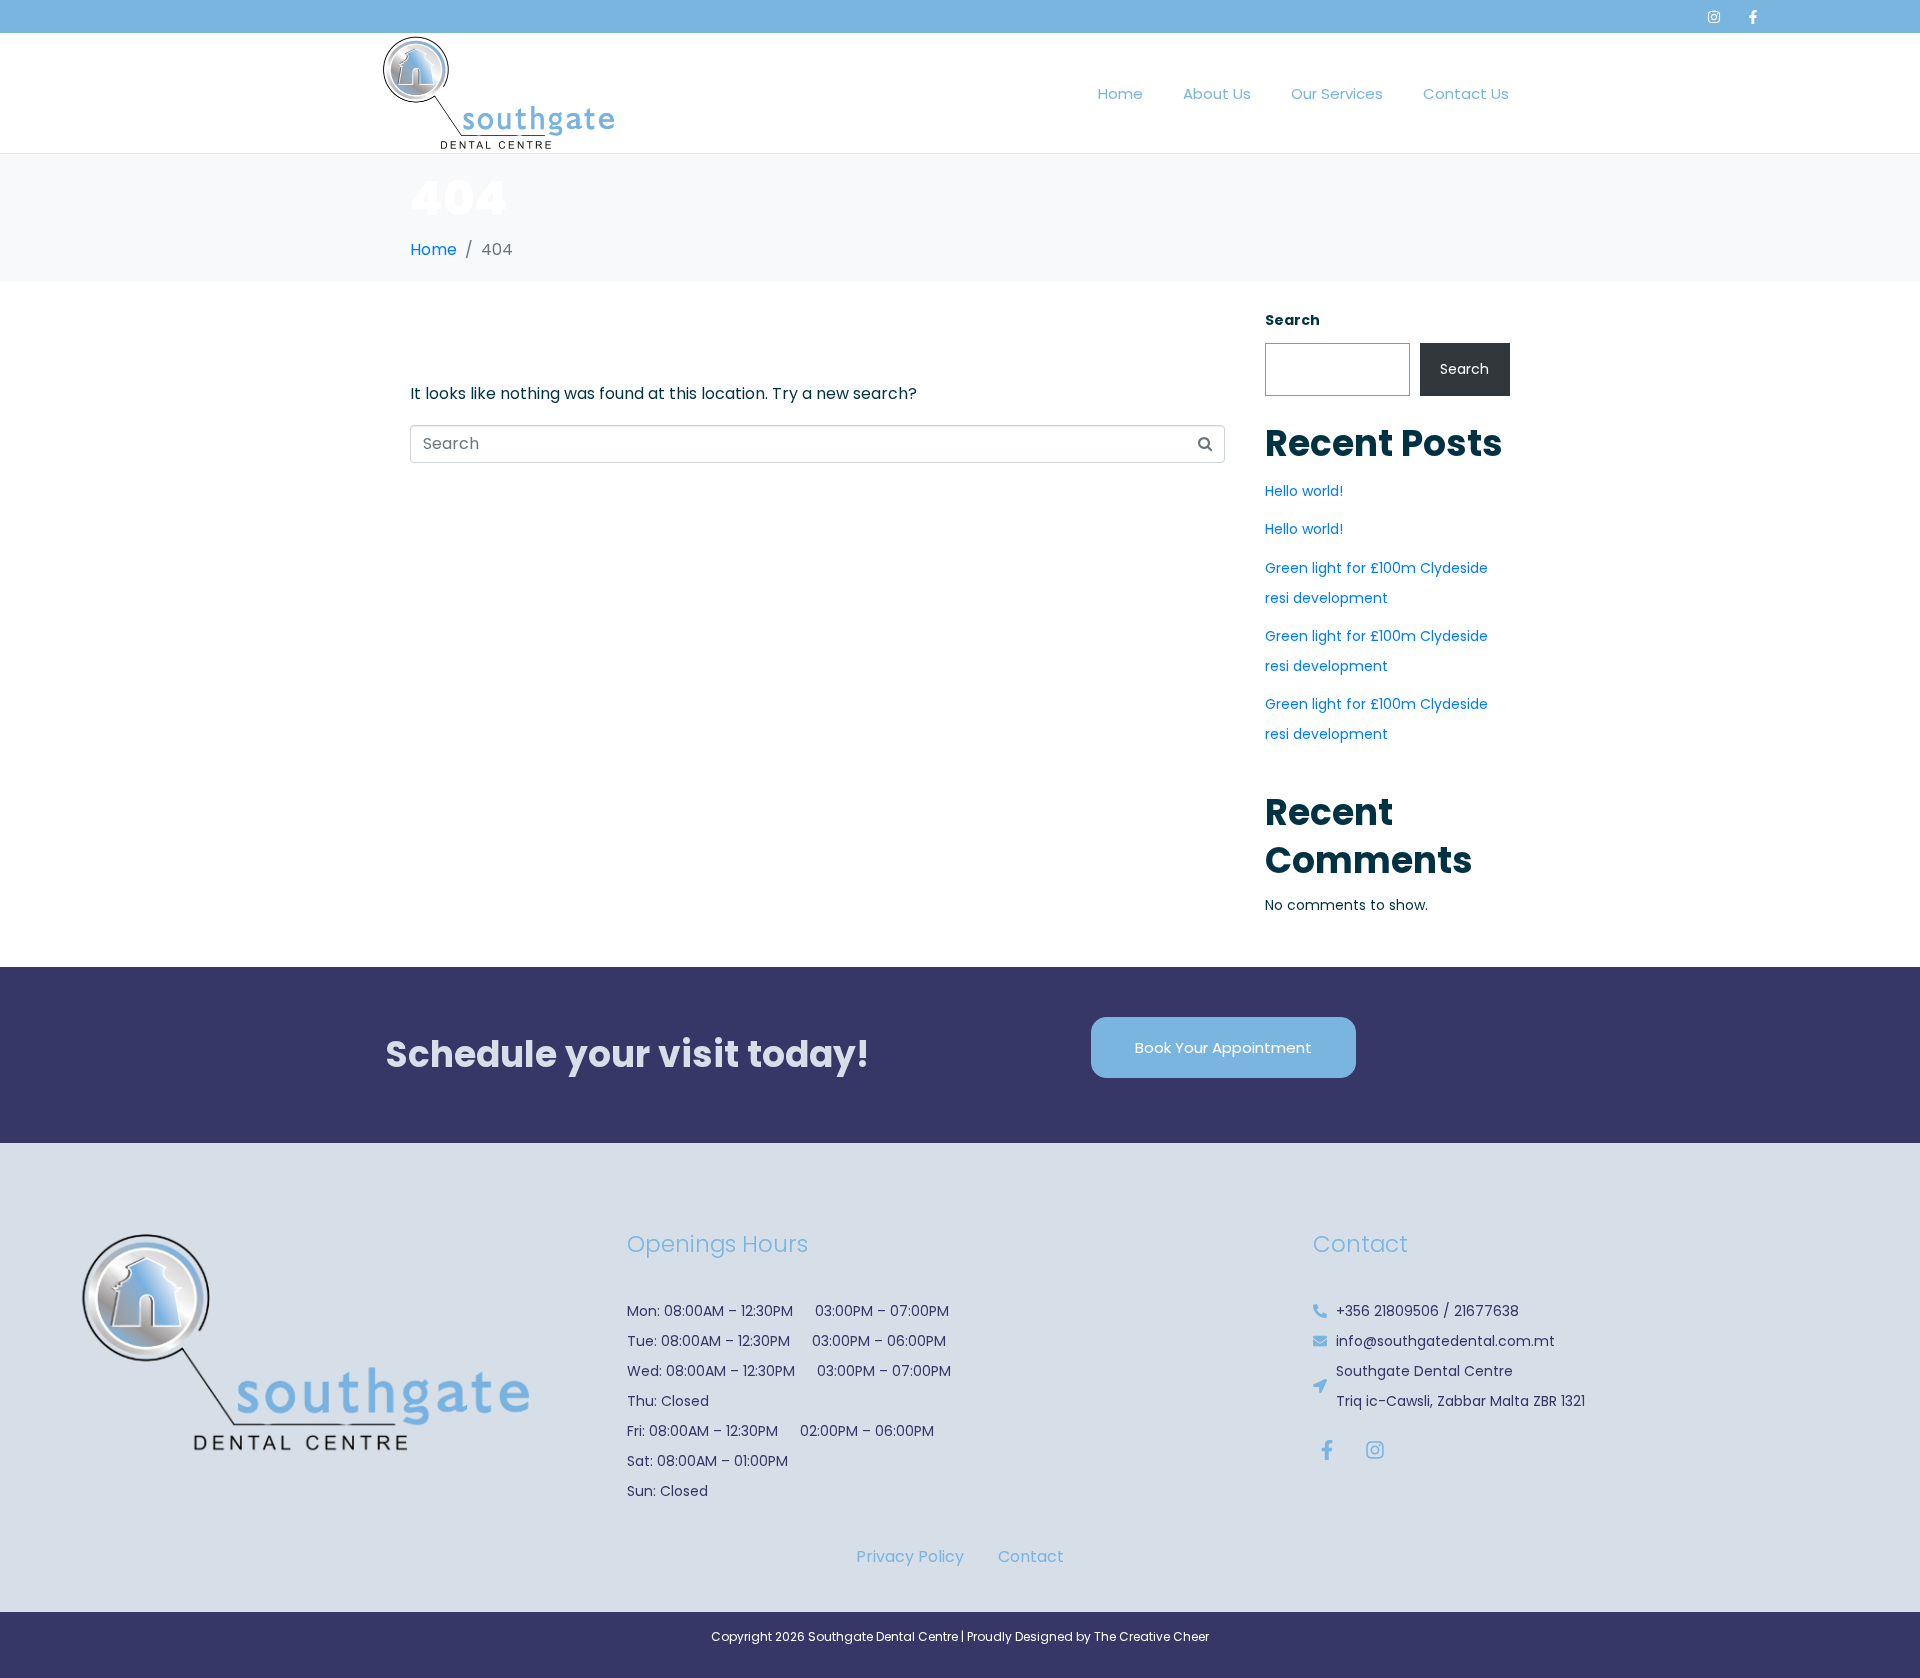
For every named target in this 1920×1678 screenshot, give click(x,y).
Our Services (1337, 93)
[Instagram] (1714, 17)
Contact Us (1466, 93)
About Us (1217, 93)
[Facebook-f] (1753, 17)
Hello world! (1304, 491)
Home (1120, 93)
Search (1292, 320)
